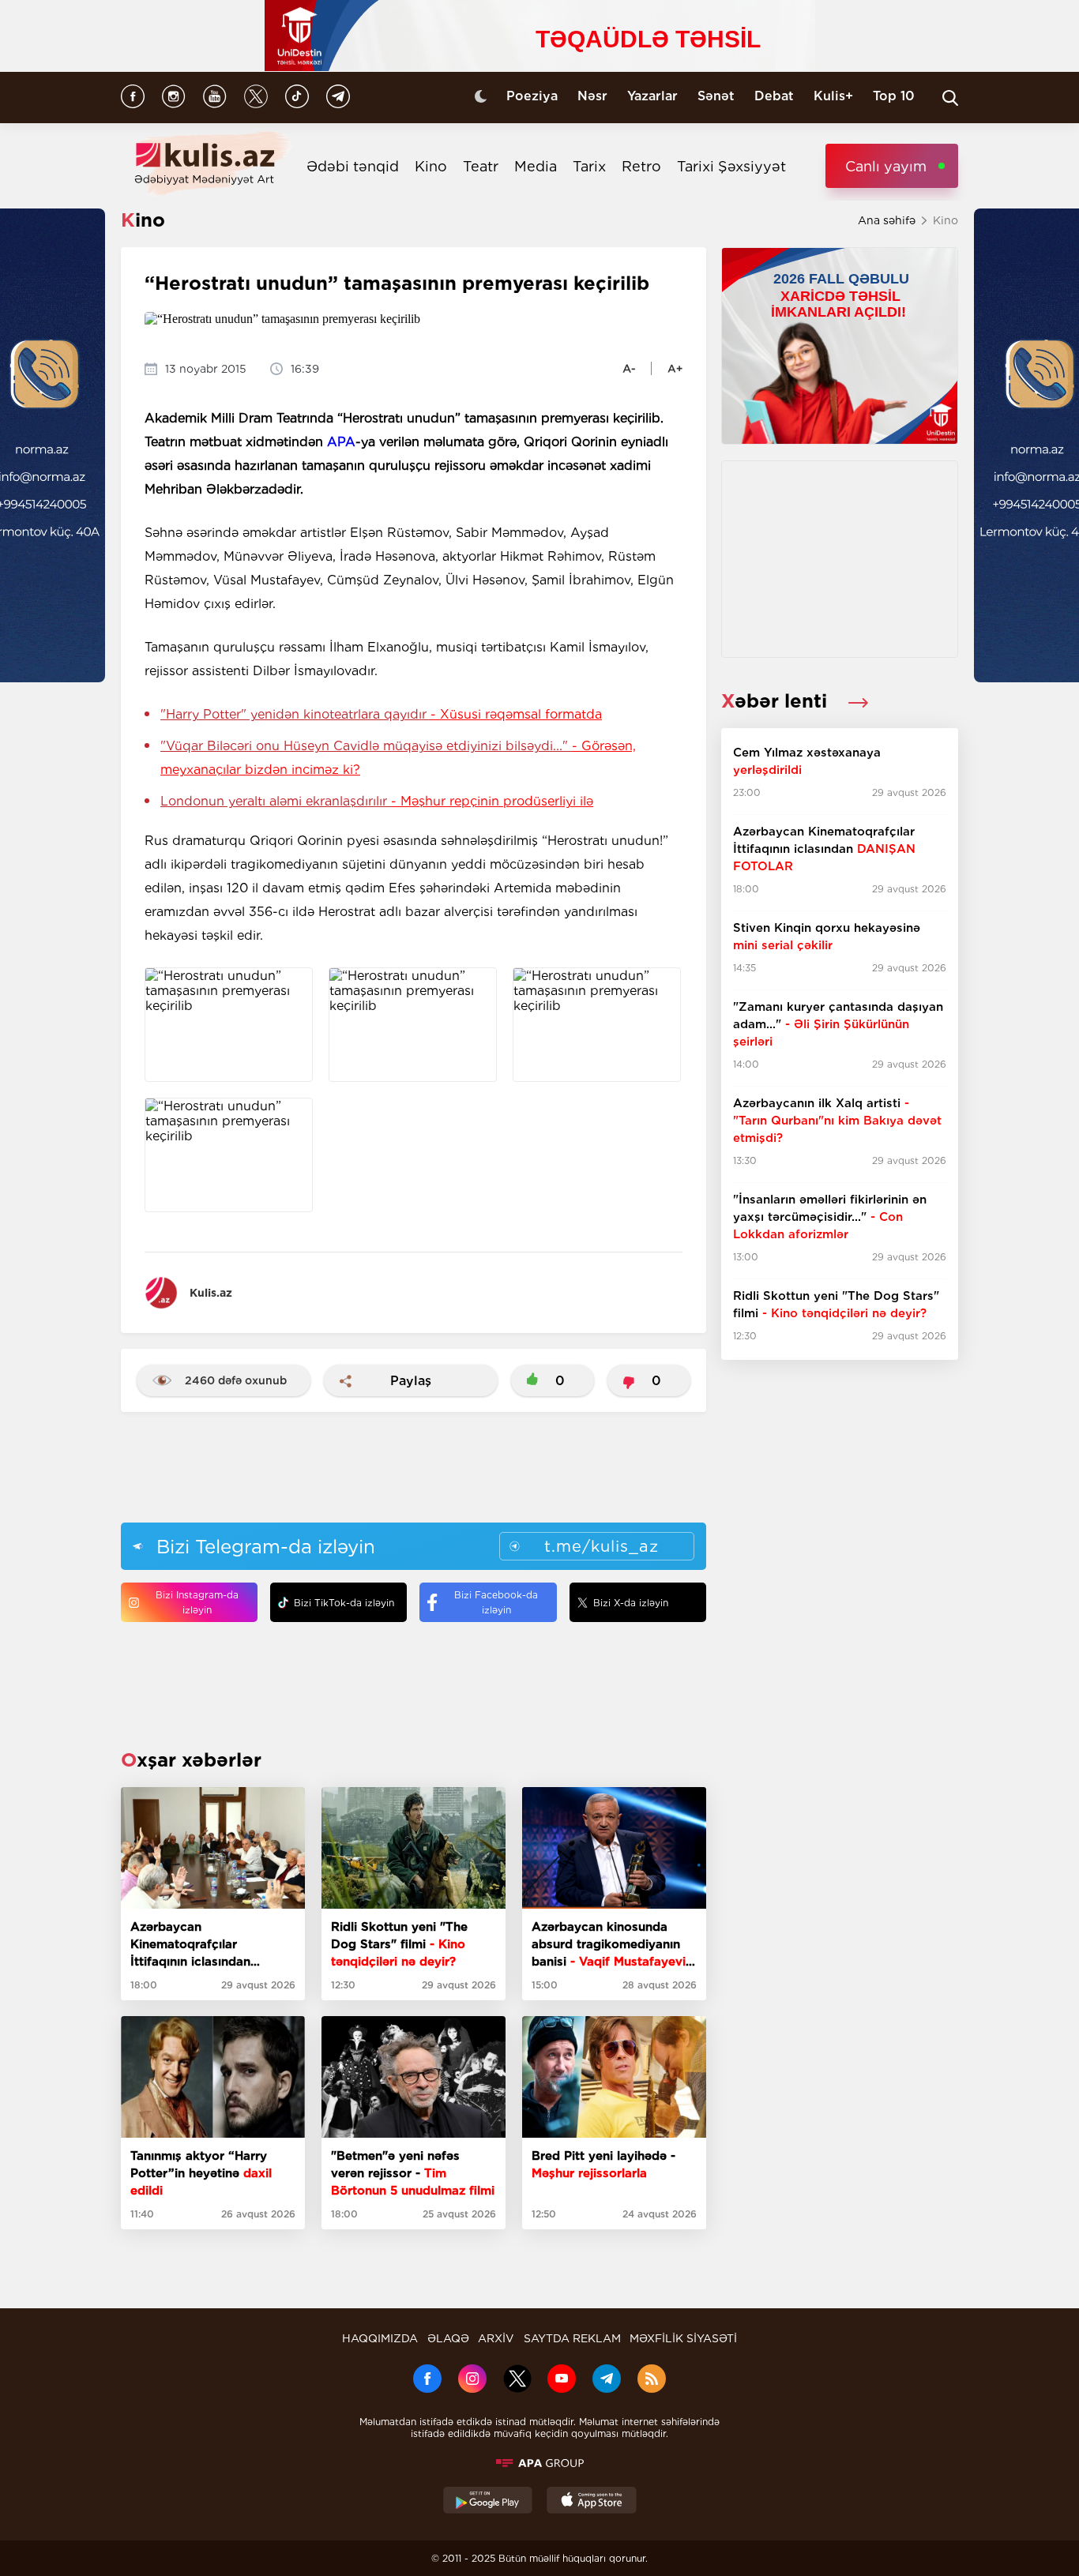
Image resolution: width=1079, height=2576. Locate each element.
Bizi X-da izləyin (631, 1603)
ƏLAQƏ (448, 2338)
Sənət (716, 96)
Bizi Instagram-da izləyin (197, 1602)
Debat (774, 96)
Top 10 (894, 96)
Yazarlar (652, 96)
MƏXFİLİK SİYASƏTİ (683, 2338)
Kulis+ (833, 96)
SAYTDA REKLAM (572, 2338)
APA (341, 442)
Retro (641, 166)
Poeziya (532, 96)
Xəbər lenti (777, 701)
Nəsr (592, 96)
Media (536, 166)
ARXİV (496, 2338)
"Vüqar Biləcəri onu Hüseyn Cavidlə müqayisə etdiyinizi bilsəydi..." (398, 758)
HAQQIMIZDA (380, 2338)
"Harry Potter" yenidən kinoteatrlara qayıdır (381, 714)
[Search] (950, 98)
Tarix (589, 166)
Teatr (481, 166)
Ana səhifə (887, 220)
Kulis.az (211, 1293)
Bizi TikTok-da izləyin (344, 1603)
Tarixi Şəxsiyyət (731, 166)
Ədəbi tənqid (353, 166)
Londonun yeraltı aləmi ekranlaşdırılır (377, 801)
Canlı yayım (886, 166)
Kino (431, 166)
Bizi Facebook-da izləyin (496, 1602)
